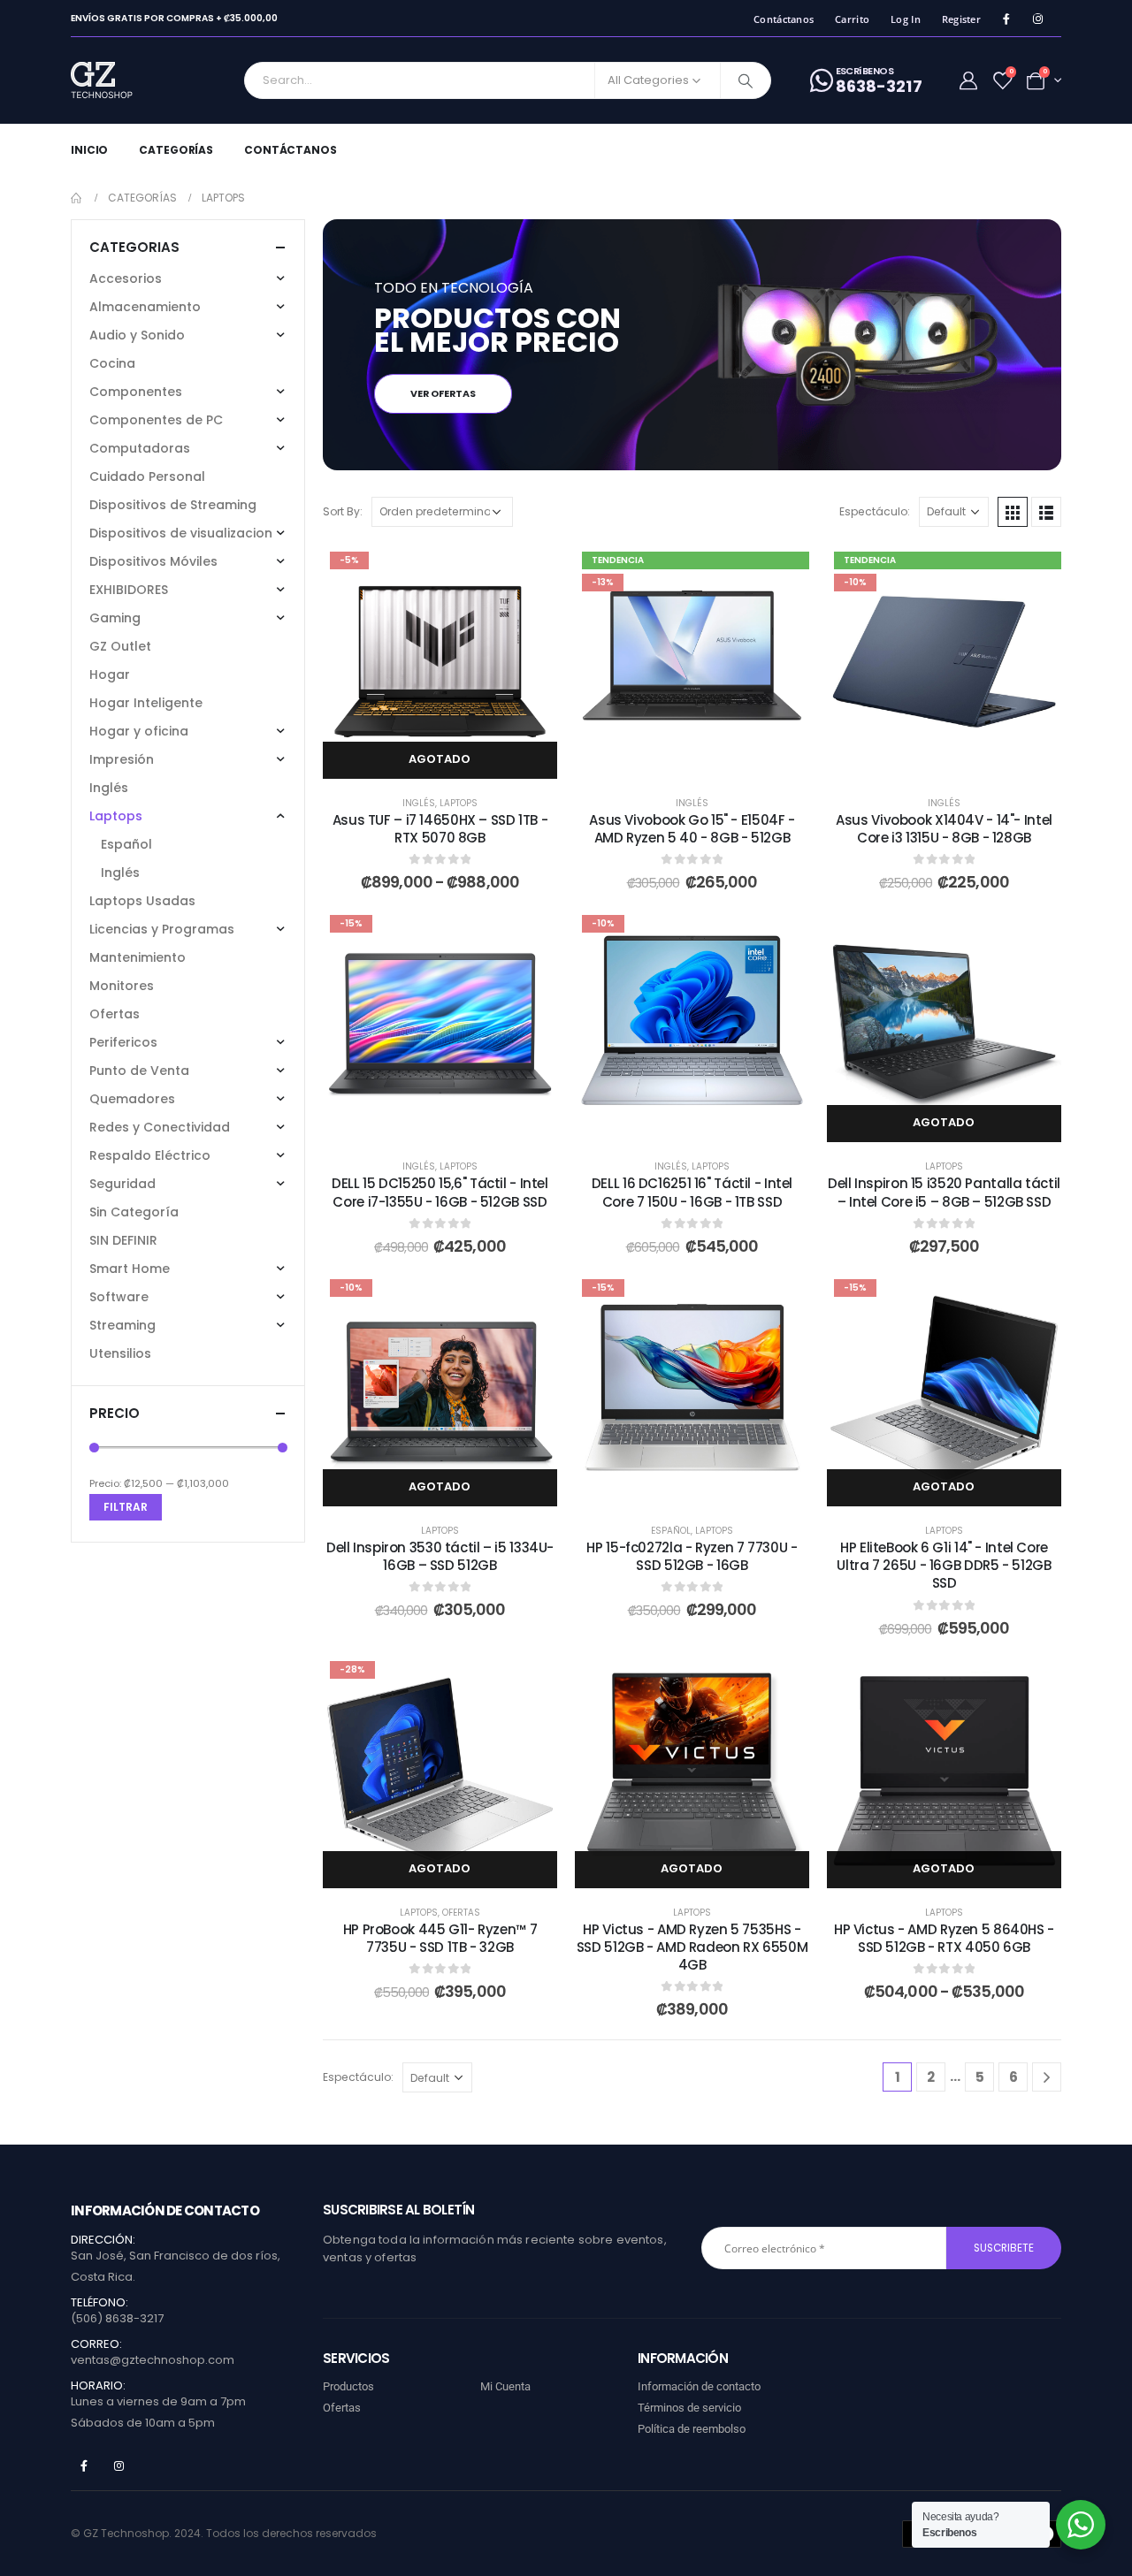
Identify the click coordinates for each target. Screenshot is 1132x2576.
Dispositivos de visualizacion (181, 533)
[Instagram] (1038, 19)
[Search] (746, 80)
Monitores (122, 986)
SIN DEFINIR (123, 1240)
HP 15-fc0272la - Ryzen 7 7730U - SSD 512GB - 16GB (692, 1556)
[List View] (1046, 512)
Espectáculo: (875, 511)
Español (671, 1531)
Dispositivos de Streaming (173, 505)
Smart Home (130, 1269)
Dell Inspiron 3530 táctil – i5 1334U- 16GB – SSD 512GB (440, 1556)
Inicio (89, 150)
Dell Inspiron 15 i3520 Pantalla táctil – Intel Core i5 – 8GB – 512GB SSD (944, 1192)
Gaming (115, 618)
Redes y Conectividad (160, 1127)
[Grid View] (1013, 512)
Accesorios (126, 278)
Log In (906, 19)
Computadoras (140, 448)
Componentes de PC (156, 420)
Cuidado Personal (147, 476)
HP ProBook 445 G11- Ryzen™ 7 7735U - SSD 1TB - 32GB (440, 1938)
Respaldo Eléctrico (150, 1155)
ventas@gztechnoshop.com (153, 2360)
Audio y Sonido (137, 335)
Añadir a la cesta (706, 759)
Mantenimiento (138, 957)
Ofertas (461, 1913)
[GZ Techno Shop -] (120, 80)
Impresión (122, 759)
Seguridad (122, 1184)
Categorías (176, 150)
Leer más (957, 1123)
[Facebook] (1006, 19)
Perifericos (123, 1042)
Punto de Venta (139, 1071)
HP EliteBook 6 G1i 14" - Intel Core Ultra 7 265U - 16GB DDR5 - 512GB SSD (944, 1566)
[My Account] (968, 80)
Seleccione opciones (453, 759)
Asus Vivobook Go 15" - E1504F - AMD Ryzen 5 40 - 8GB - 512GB (692, 829)
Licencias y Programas (162, 929)
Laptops (459, 803)
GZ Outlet (120, 646)
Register (961, 19)
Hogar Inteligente (146, 703)
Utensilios (120, 1353)
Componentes (136, 392)
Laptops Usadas (142, 901)
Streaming (122, 1325)
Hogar (110, 674)
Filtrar (126, 1507)
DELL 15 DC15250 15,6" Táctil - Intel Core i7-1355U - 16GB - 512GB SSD (440, 1192)
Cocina (112, 363)
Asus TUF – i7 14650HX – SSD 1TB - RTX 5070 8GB (440, 829)
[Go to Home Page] (77, 198)
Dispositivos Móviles (153, 561)
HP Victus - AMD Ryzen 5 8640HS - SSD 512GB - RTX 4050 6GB (944, 1938)
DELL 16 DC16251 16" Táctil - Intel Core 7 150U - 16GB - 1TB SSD (692, 1192)
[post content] (440, 662)
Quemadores (132, 1099)
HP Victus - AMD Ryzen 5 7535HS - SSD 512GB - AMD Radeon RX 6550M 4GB (692, 1947)
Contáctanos (784, 19)
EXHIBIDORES (129, 590)
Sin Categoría (134, 1212)
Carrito (852, 19)
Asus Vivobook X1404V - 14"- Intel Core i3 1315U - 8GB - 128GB (944, 829)
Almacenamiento (145, 307)
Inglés (419, 803)
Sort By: (343, 511)
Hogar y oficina (139, 731)
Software (119, 1297)
